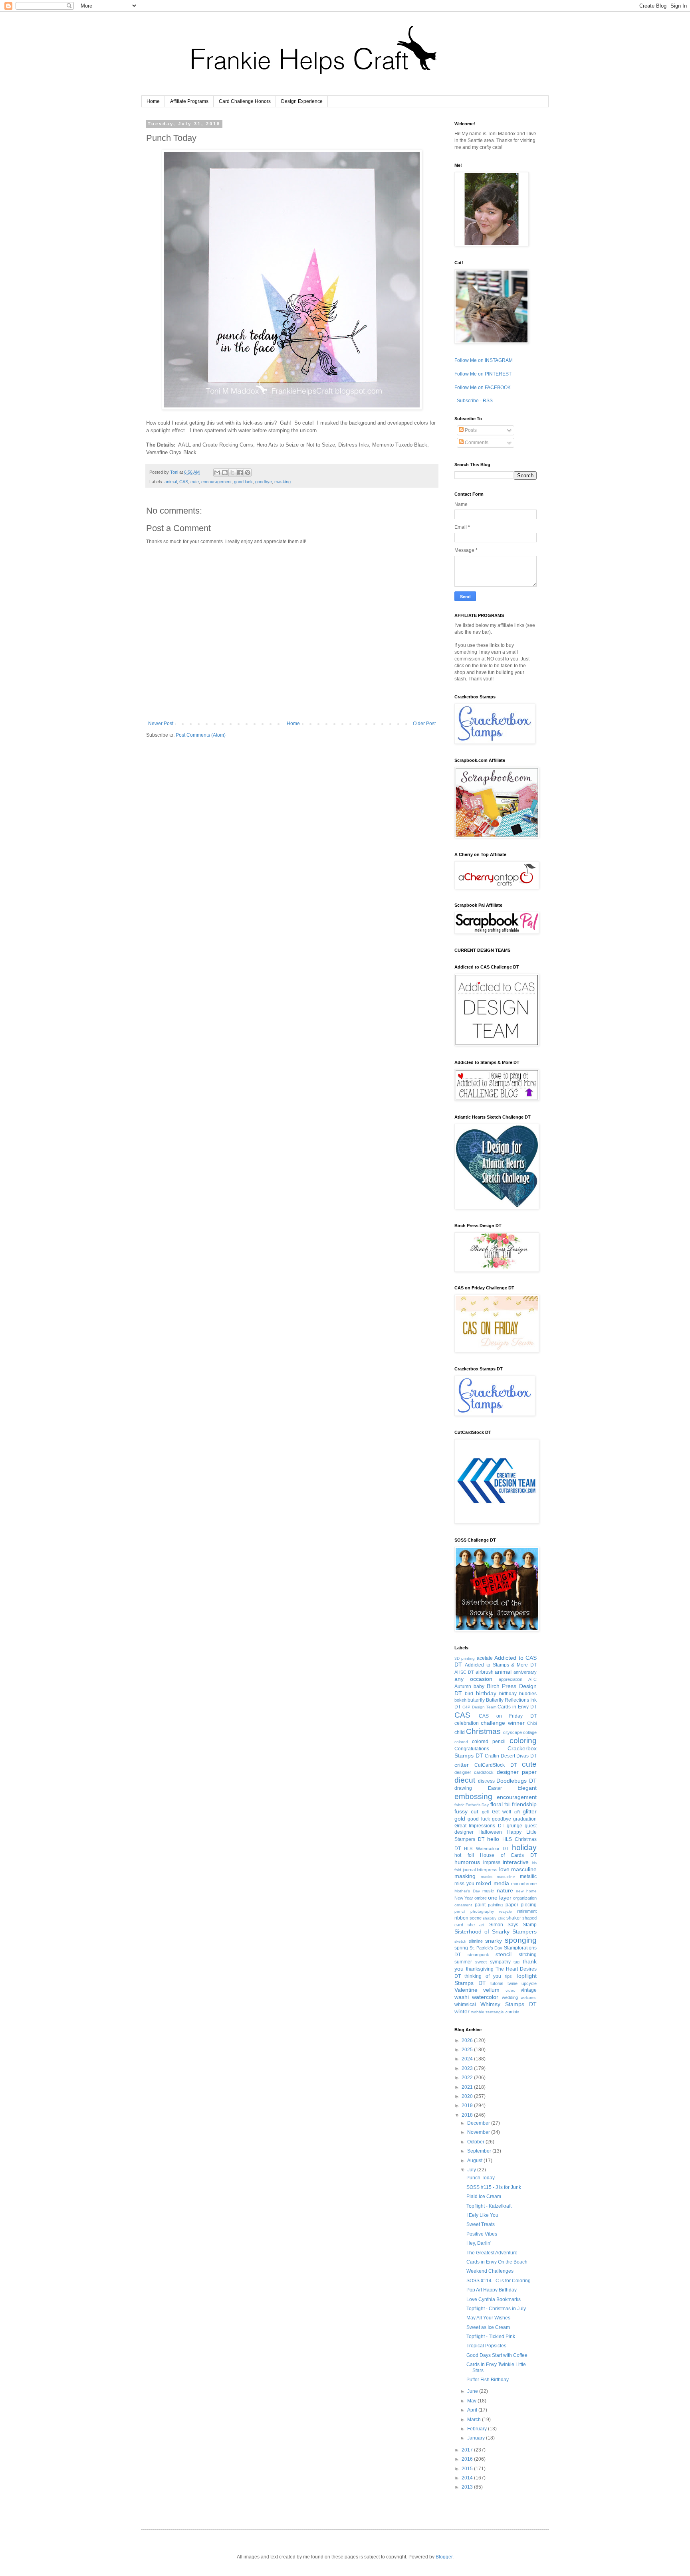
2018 (468, 2115)
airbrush (485, 1672)
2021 (468, 2087)
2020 (468, 2096)
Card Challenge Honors (245, 101)
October (476, 2142)
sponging (521, 1940)
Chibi (532, 1723)
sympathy (500, 1962)
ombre (481, 1898)
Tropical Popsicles (486, 2346)
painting (495, 1905)
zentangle (495, 2012)
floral (497, 1804)
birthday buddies (518, 1694)
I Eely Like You (482, 2215)
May (472, 2401)
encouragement (216, 482)
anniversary (525, 1672)
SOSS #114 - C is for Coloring (499, 2281)
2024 (468, 2059)
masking (283, 482)
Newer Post (161, 724)
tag (517, 1962)
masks (487, 1877)
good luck (243, 482)
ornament (463, 1905)
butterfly (476, 1700)
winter (462, 2011)
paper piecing (521, 1905)
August (475, 2161)
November (479, 2132)
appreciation (511, 1679)
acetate (485, 1658)
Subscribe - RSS (474, 401)
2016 (468, 2459)
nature (505, 1890)
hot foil (464, 1855)
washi (462, 1997)
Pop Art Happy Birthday (492, 2290)
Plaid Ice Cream (484, 2196)
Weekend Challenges (490, 2271)
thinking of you (483, 1976)
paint (480, 1905)
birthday (486, 1693)
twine (513, 1983)
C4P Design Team (479, 1707)
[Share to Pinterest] (248, 472)
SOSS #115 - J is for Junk (494, 2187)
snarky (494, 1941)
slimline (476, 1941)
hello (493, 1839)
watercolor (485, 1997)
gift (517, 1812)
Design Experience (302, 101)
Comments (476, 443)
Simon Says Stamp (513, 1925)
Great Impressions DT (479, 1826)
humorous (467, 1862)
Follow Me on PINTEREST (483, 374)
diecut (465, 1780)
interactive (516, 1862)
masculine (524, 1869)
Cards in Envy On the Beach (497, 2262)
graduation (525, 1819)
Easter (495, 1788)
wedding (510, 1997)
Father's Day (477, 1805)
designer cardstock (474, 1772)
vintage (529, 1990)
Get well (502, 1812)
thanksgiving (480, 1969)
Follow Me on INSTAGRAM (484, 360)
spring (461, 1948)
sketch (460, 1941)
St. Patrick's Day (486, 1948)
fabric (459, 1805)
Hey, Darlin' (479, 2243)
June (473, 2391)
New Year (464, 1898)
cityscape (513, 1732)
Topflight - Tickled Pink (491, 2337)
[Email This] (217, 472)
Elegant (527, 1788)
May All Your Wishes (488, 2318)
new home (526, 1891)
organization (525, 1898)
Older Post (424, 724)
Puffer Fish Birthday (488, 2380)
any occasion (473, 1679)
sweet (481, 1962)
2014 (468, 2478)
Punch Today (481, 2178)
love (504, 1869)
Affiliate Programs (189, 101)
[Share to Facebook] (240, 472)
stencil (504, 1954)
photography (482, 1911)
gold (460, 1819)
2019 (468, 2105)
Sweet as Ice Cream (488, 2327)
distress (486, 1781)
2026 (468, 2040)
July (472, 2170)
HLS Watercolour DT (486, 1848)
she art (476, 1925)
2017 (468, 2450)
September (480, 2151)
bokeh (460, 1700)
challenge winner (503, 1723)
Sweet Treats (481, 2224)
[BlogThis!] (225, 472)
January (477, 2438)
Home (153, 101)
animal (171, 482)
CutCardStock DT (495, 1765)
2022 (468, 2078)
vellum (491, 1990)
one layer (500, 1898)
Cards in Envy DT (517, 1707)
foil (508, 1805)
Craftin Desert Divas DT (511, 1756)
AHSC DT (464, 1672)
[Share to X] (232, 472)
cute (195, 482)
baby (479, 1686)
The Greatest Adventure (492, 2253)
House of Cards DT (508, 1855)
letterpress (487, 1870)
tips (509, 1976)
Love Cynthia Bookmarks (494, 2299)
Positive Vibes (482, 2234)
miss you (464, 1884)
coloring (523, 1741)
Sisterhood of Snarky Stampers (496, 1932)
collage (530, 1732)
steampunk (478, 1955)
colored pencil (489, 1742)
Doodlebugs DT (517, 1781)
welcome (529, 1998)
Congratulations (472, 1749)
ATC (532, 1679)
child (460, 1732)
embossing (473, 1796)
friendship (524, 1804)
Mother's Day (467, 1891)
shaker (514, 1918)
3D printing (465, 1658)
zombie (512, 2012)
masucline (506, 1877)
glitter (530, 1811)
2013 (468, 2487)
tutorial (497, 1983)
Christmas (483, 1731)
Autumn (463, 1686)
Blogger (444, 2557)
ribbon (461, 1918)
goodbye (264, 482)
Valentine (466, 1990)
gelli (486, 1812)
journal (469, 1870)
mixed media (493, 1883)
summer (463, 1962)
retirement (527, 1911)
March (475, 2420)
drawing (463, 1788)
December (479, 2123)
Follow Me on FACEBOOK (483, 387)
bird (469, 1694)
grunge (515, 1826)
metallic (528, 1876)
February (478, 2429)
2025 (468, 2050)
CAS (184, 482)
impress (492, 1862)
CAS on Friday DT (508, 1716)
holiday (524, 1847)
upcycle (529, 1983)
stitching (528, 1955)
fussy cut (466, 1811)
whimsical (465, 2005)
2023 (468, 2068)
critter (462, 1765)
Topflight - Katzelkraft (489, 2206)
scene (476, 1918)
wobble (478, 2012)
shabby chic (494, 1918)
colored (461, 1742)
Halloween (490, 1832)
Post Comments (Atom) (201, 735)
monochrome (524, 1884)
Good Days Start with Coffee (497, 2355)
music (488, 1891)
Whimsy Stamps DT (509, 2004)
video (511, 1990)
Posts (470, 430)
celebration (467, 1723)
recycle (506, 1911)
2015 (468, 2469)
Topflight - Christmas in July (496, 2309)
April (473, 2410)
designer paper (517, 1772)
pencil (460, 1911)
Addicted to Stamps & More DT (501, 1665)
